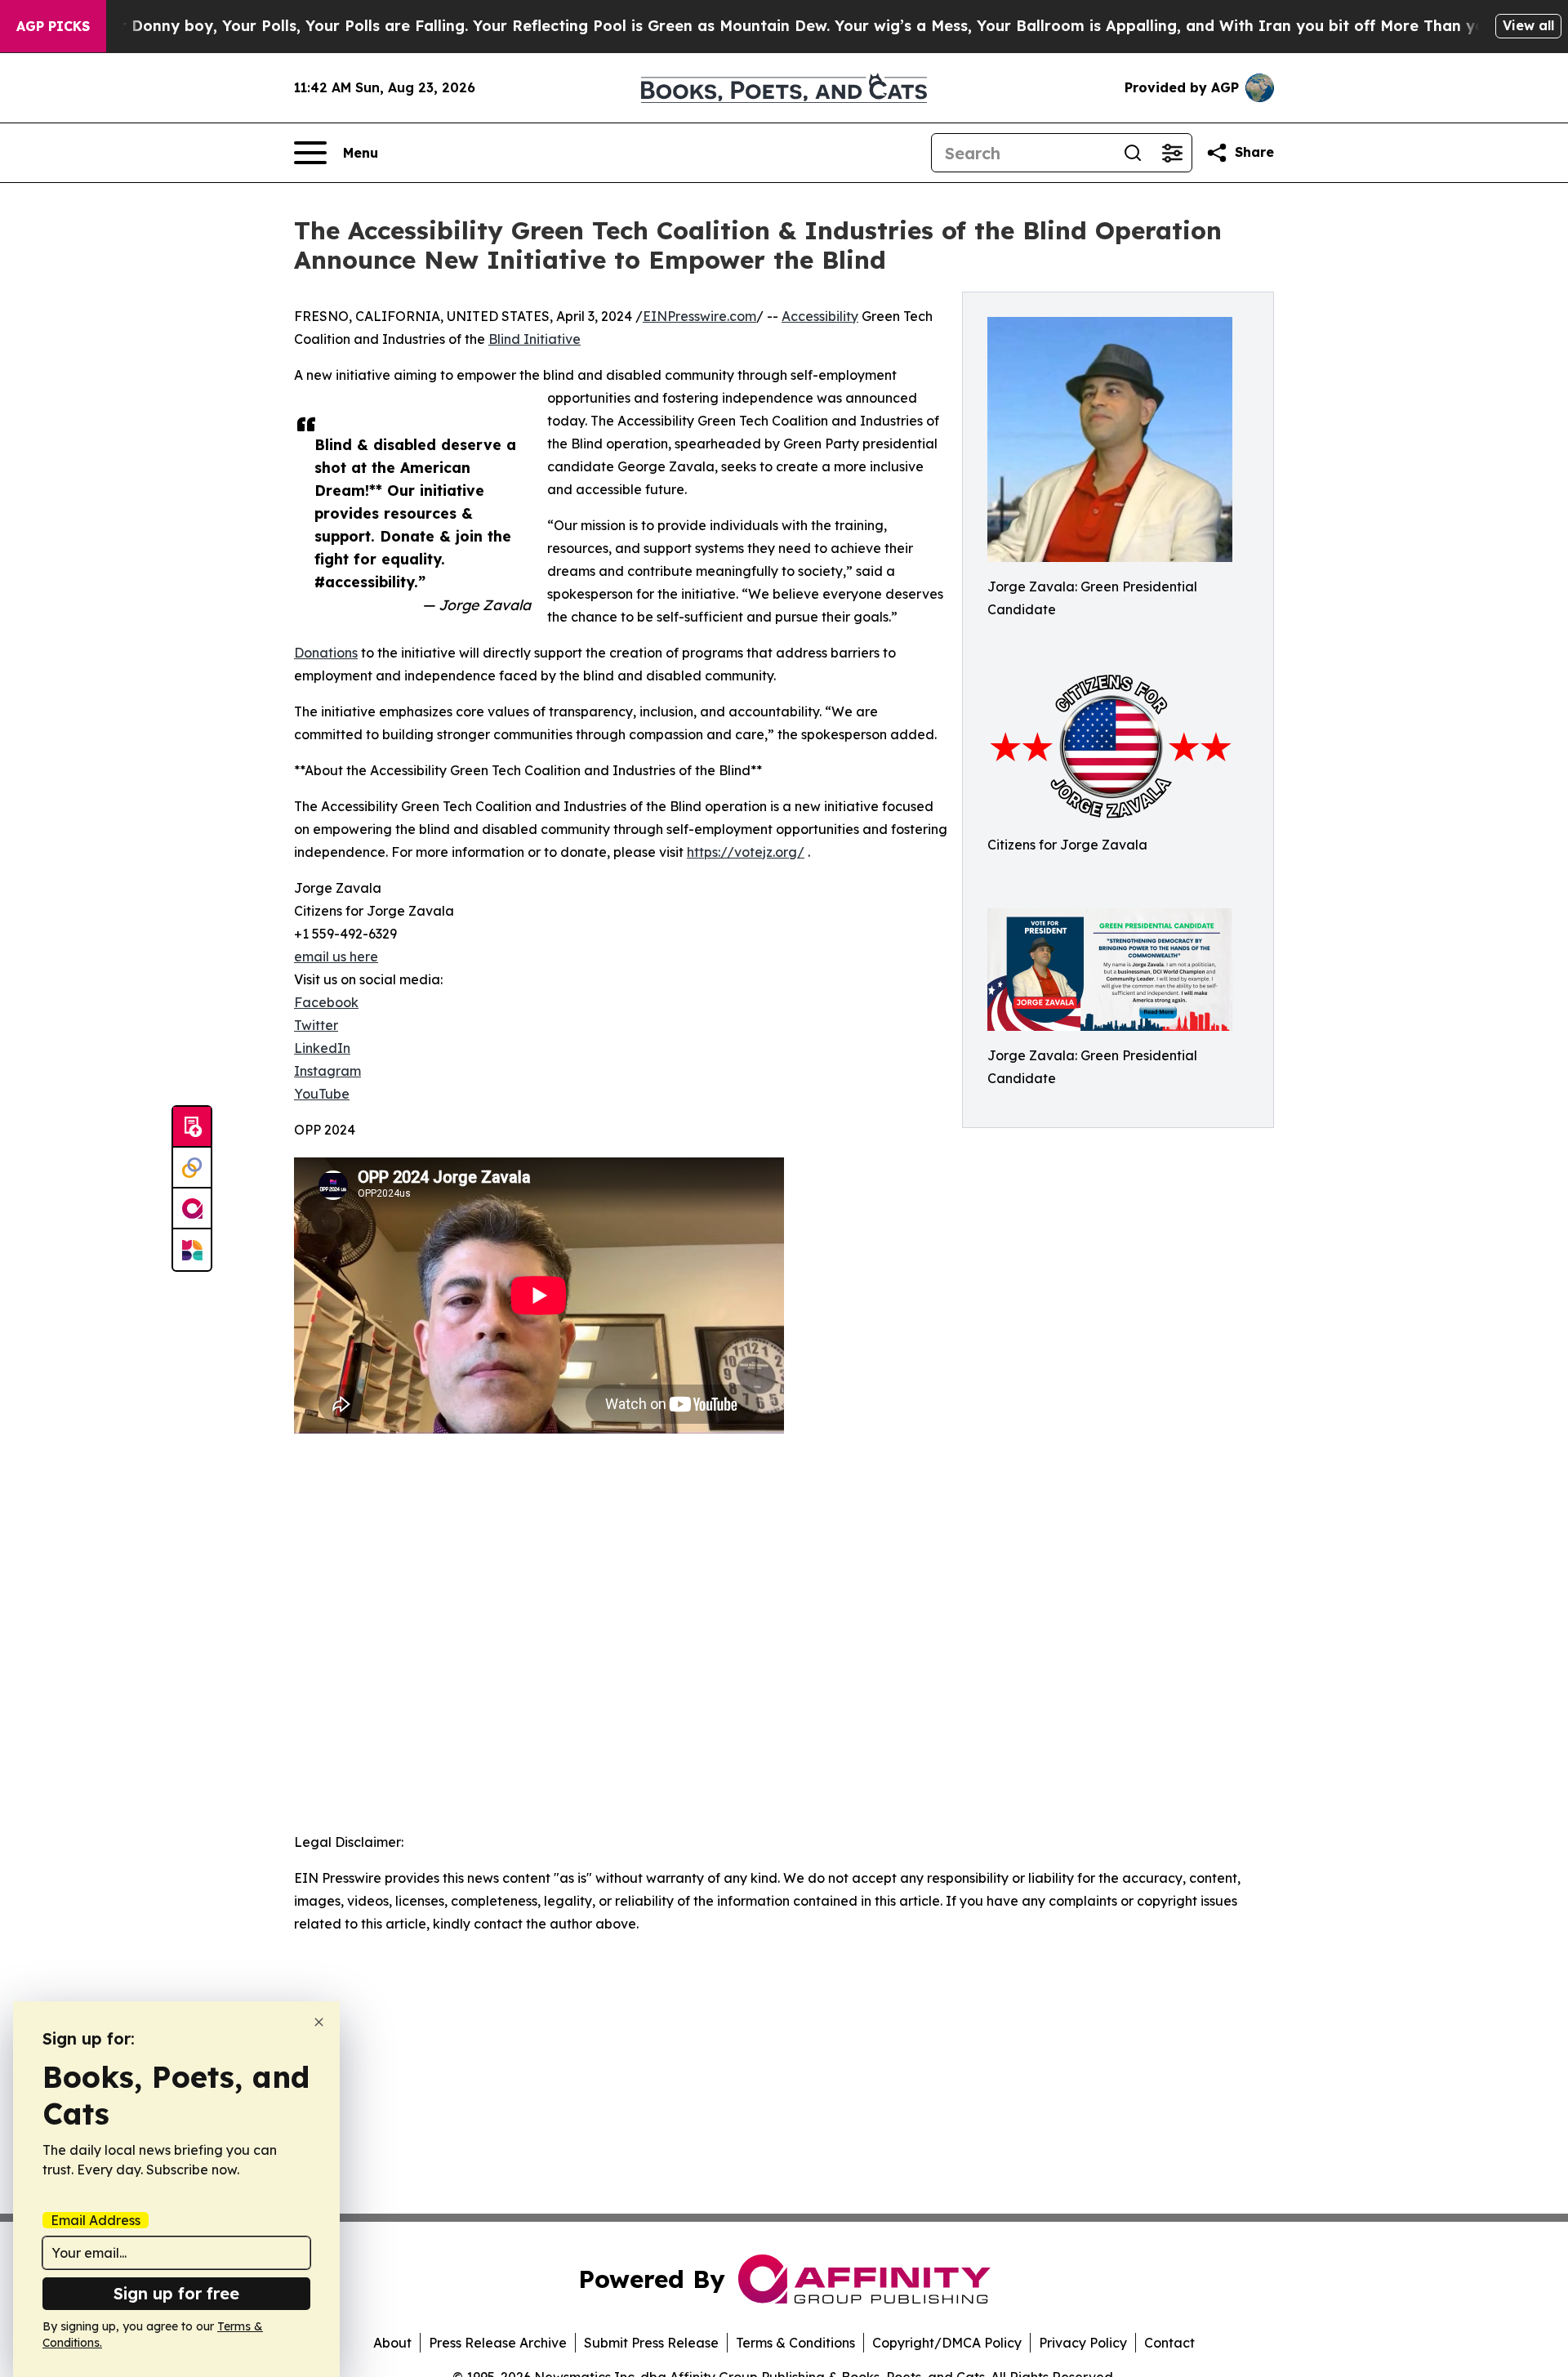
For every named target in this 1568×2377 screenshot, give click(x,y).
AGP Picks (53, 26)
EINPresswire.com (699, 316)
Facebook (326, 1002)
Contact (1169, 2343)
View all (1528, 25)
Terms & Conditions (795, 2343)
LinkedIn (322, 1048)
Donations (326, 653)
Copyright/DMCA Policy (947, 2343)
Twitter (316, 1025)
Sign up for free (176, 2293)
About (392, 2343)
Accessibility (820, 316)
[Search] (1133, 153)
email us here (336, 957)
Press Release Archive (498, 2343)
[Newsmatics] (192, 1250)
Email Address (96, 2220)
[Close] (319, 2022)
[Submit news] (192, 1127)
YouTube (322, 1094)
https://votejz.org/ (746, 852)
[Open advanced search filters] (1172, 153)
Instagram (327, 1071)
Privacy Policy (1083, 2343)
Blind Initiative (535, 339)
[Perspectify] (192, 1168)
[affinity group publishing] (192, 1209)
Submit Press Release (651, 2343)
